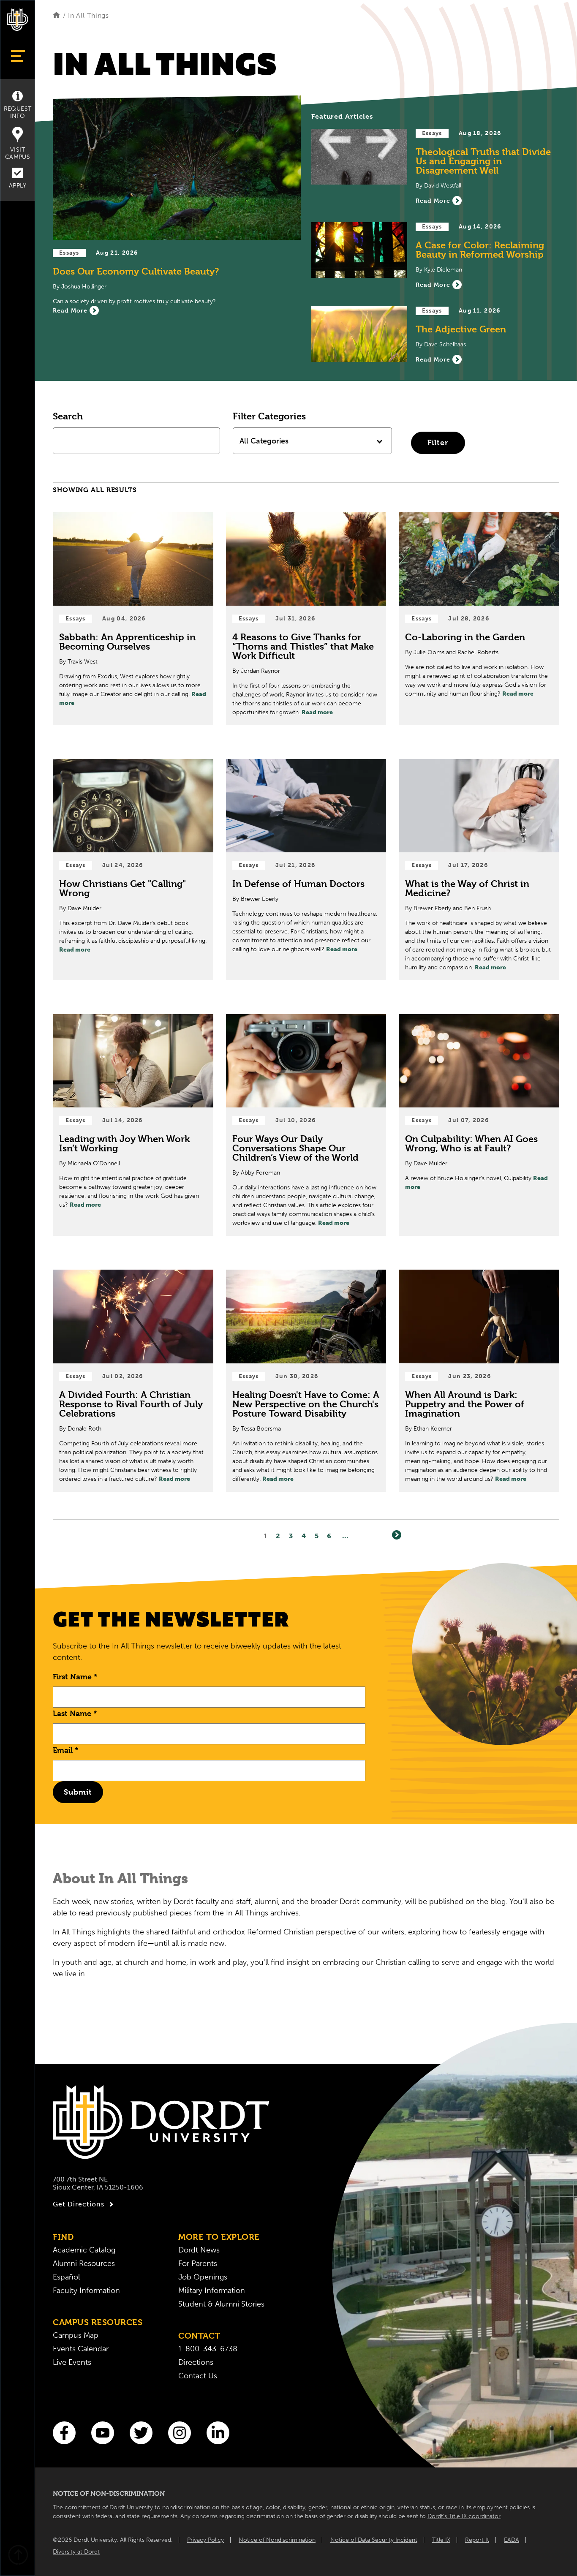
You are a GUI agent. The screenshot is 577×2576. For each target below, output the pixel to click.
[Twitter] (141, 2433)
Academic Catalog (84, 2250)
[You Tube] (103, 2433)
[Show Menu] (18, 56)
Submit (78, 1792)
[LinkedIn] (218, 2433)
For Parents (198, 2263)
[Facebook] (64, 2433)
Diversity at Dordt (76, 2552)
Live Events (72, 2362)
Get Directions (79, 2204)
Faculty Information (86, 2290)
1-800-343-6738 (208, 2349)
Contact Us (198, 2376)
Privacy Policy (205, 2540)
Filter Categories (269, 416)
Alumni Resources (84, 2263)
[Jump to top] (18, 2556)
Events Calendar (81, 2349)
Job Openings (203, 2277)
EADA (512, 2540)
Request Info (18, 112)
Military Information (212, 2290)
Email (66, 1750)
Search (68, 416)
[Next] (397, 1535)
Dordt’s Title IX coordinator (464, 2516)
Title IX (441, 2540)
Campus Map (76, 2335)
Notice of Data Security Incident (374, 2540)
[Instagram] (180, 2433)
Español (66, 2277)
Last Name (75, 1713)
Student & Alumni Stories (221, 2304)
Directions (196, 2362)
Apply (18, 186)
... (345, 1536)
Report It (477, 2540)
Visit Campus (18, 153)
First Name (75, 1677)
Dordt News (199, 2250)
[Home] (56, 15)
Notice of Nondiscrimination (277, 2540)
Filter (438, 442)
